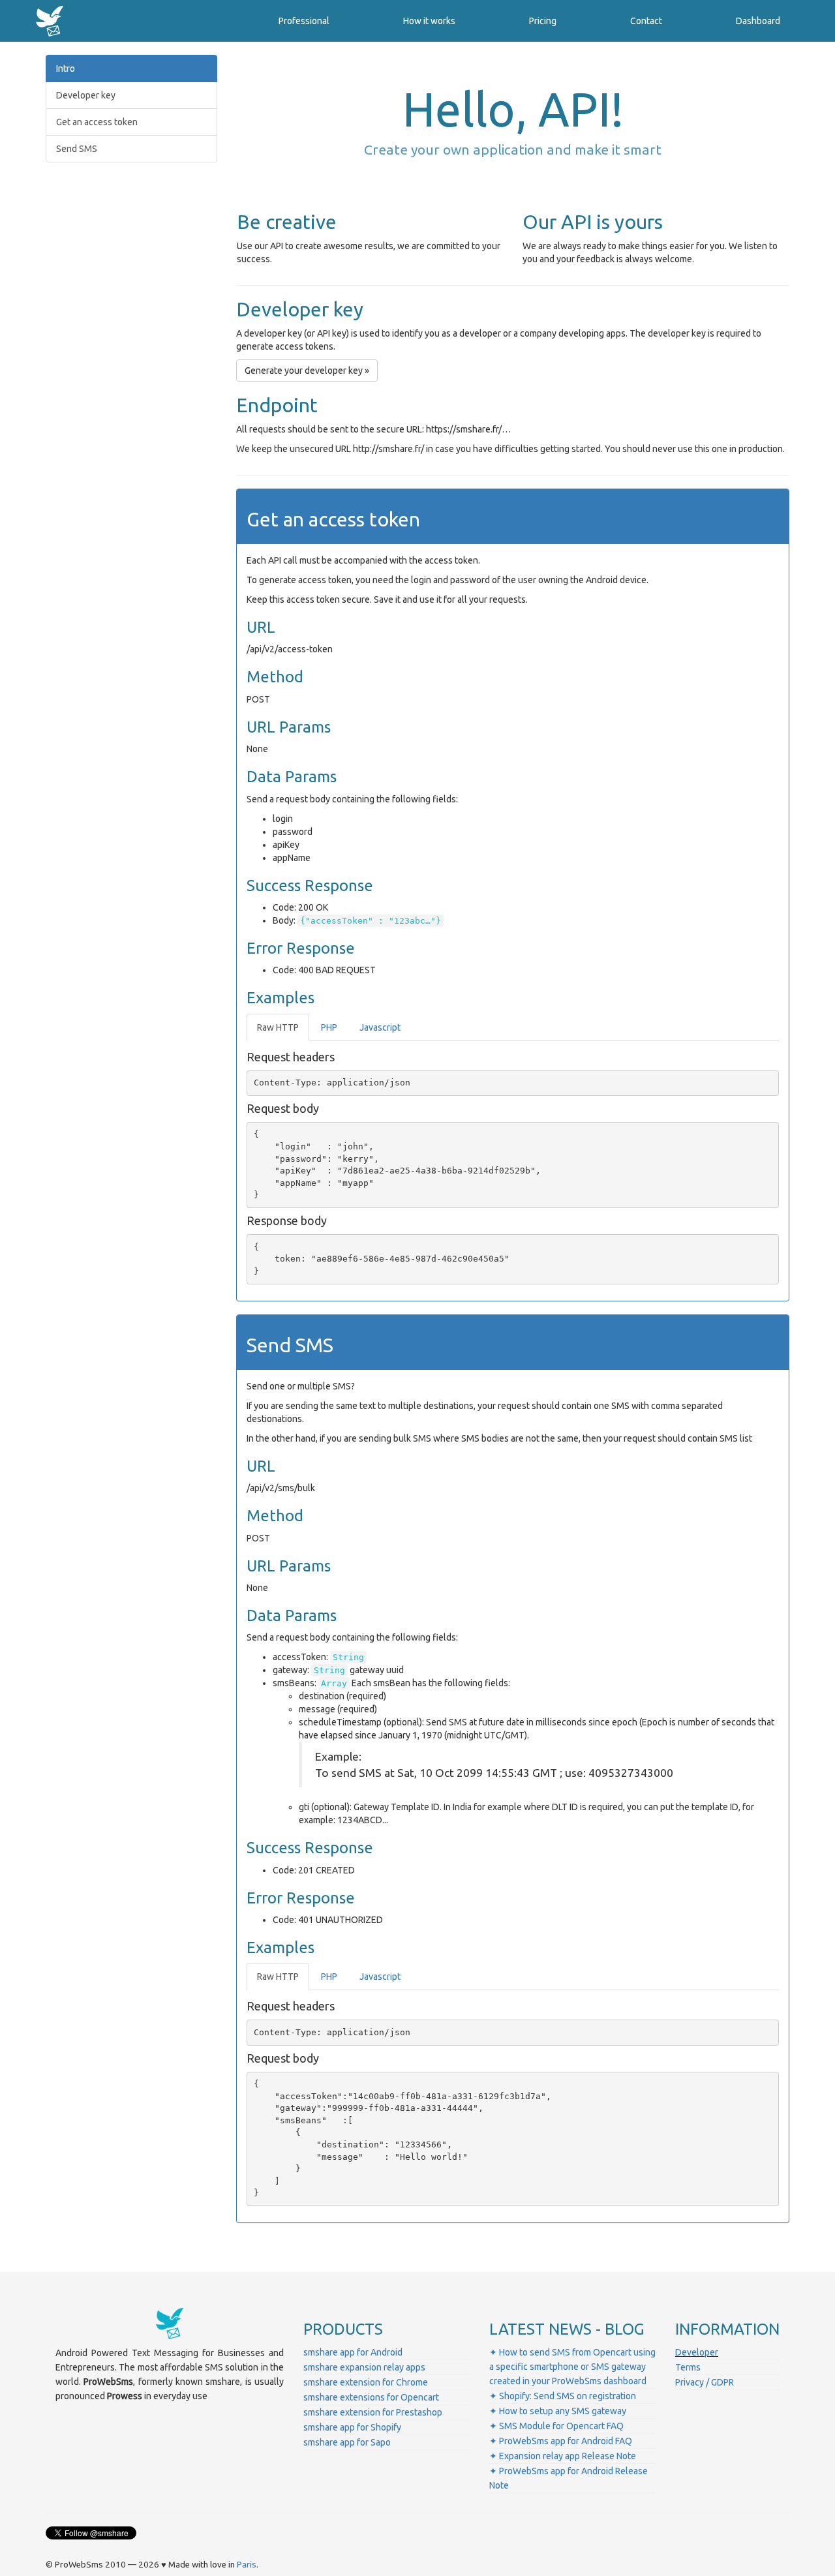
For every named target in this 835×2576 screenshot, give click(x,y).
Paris (247, 2565)
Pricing (543, 21)
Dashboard (758, 21)
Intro (66, 68)
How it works (429, 21)
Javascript (380, 1027)
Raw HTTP (278, 1027)
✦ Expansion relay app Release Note (563, 2456)
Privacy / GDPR (705, 2382)
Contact (646, 21)
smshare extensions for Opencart (371, 2397)
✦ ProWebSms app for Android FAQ (561, 2441)
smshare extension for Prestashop (373, 2412)
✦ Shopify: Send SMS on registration (563, 2396)
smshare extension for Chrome (366, 2382)
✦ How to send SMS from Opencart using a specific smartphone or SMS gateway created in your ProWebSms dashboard (572, 2367)
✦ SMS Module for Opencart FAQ (556, 2426)
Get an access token (97, 122)
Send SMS (77, 149)
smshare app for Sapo (347, 2442)
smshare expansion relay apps (364, 2367)
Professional (304, 21)
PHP (329, 1027)
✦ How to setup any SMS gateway (558, 2411)
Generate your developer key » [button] (307, 371)
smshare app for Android (353, 2352)
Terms (688, 2367)
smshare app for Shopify (352, 2427)
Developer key (86, 95)
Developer (697, 2352)
